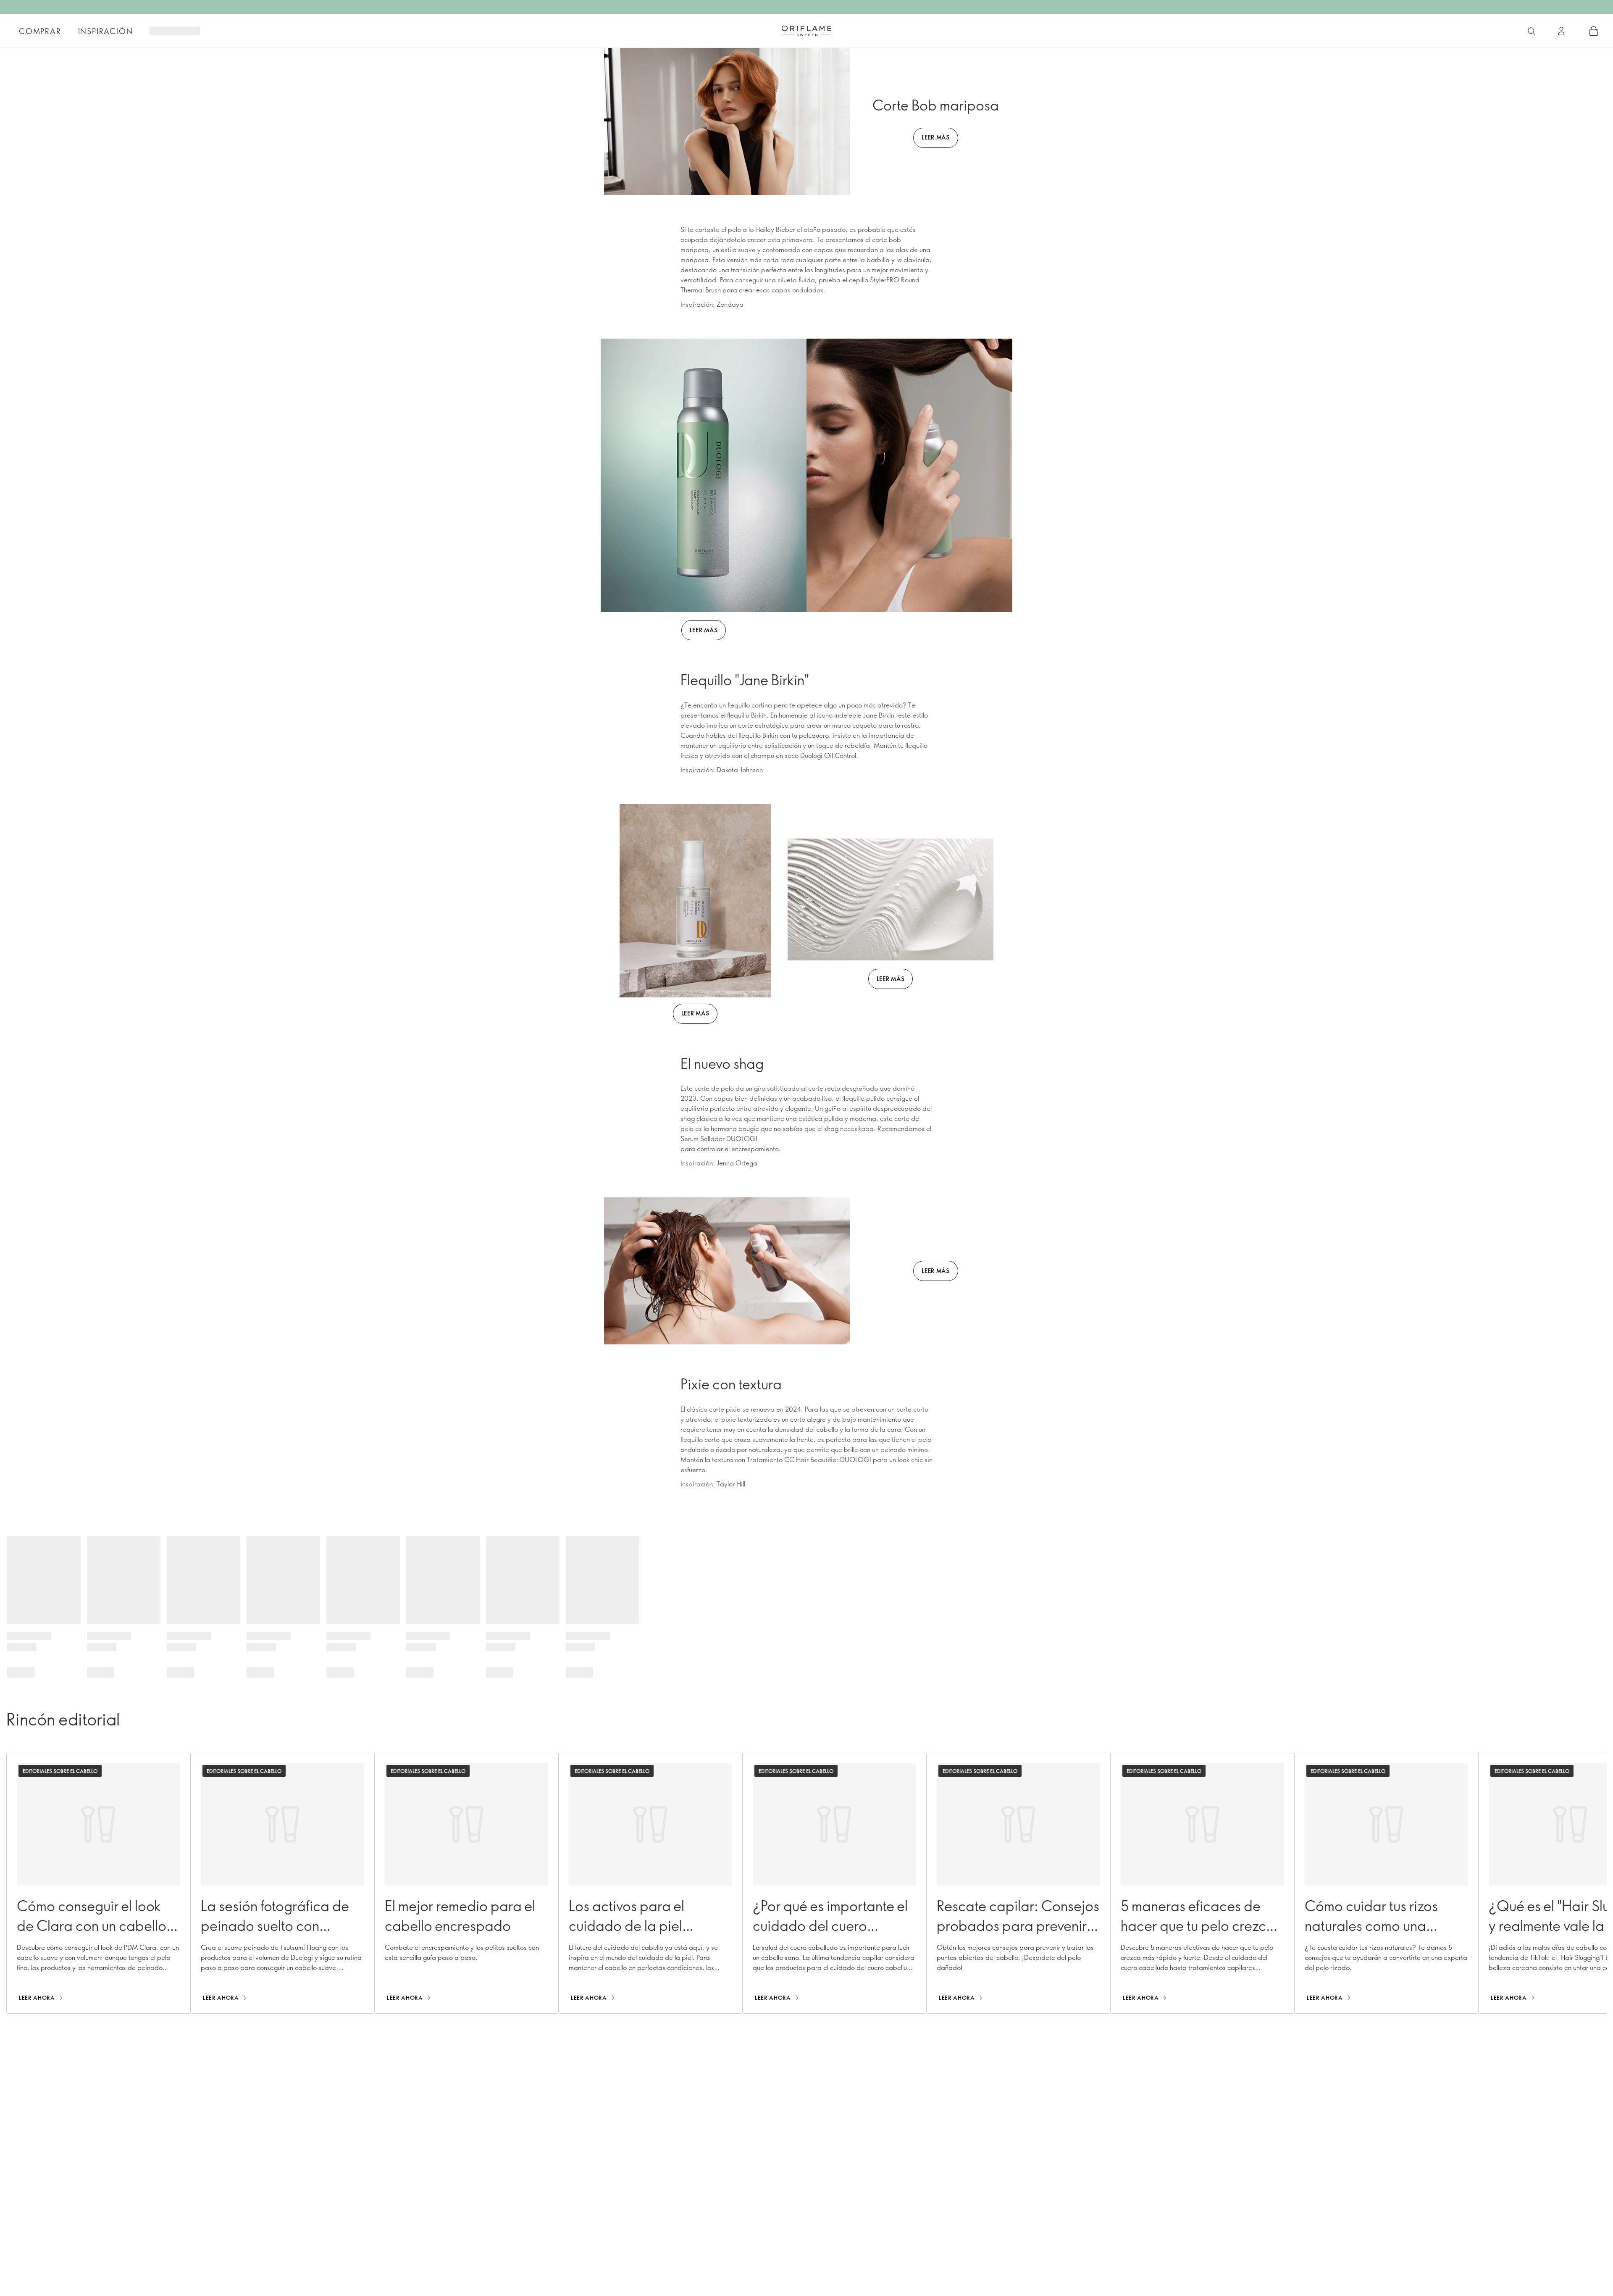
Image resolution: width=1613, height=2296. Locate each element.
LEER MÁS (936, 137)
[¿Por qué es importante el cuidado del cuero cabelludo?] (834, 1883)
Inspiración (106, 31)
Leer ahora (37, 1998)
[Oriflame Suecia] (806, 31)
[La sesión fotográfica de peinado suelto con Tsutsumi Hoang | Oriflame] (282, 1883)
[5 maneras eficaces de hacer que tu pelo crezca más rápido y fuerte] (1202, 1883)
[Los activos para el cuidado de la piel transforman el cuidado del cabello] (650, 1883)
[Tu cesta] (1594, 31)
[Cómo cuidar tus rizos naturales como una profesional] (1386, 1883)
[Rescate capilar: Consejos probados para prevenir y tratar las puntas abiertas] (1018, 1883)
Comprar (40, 31)
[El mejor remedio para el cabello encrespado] (466, 1883)
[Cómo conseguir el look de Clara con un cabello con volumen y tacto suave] (98, 1883)
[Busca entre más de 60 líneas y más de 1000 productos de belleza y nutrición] (1532, 31)
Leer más (704, 630)
